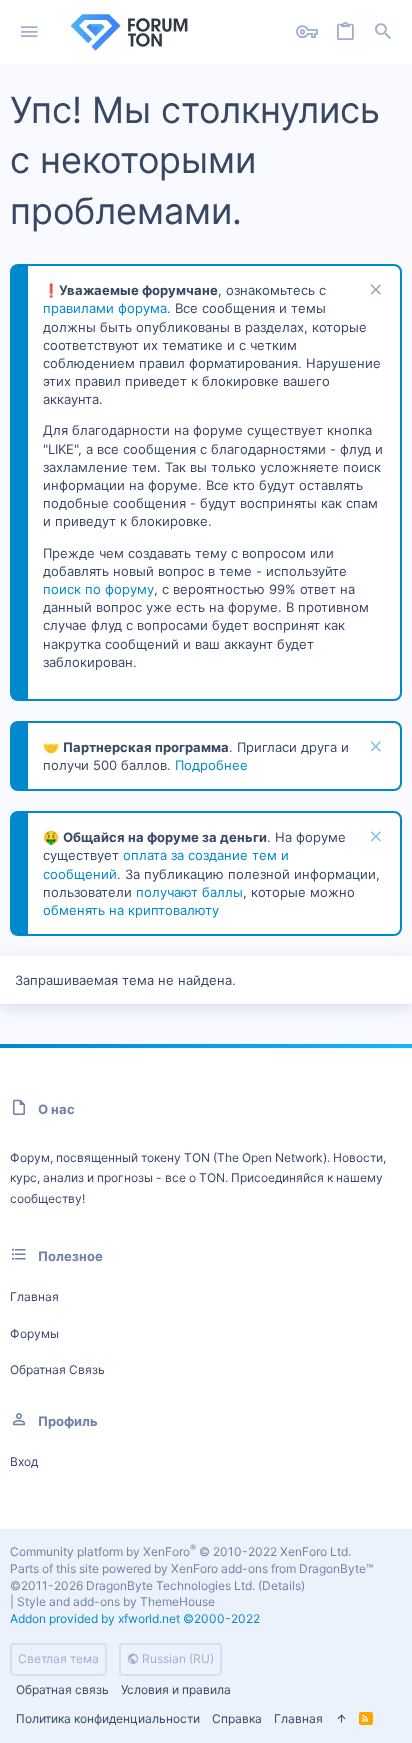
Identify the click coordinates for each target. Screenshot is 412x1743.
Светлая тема (58, 1658)
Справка (237, 1718)
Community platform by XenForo (180, 1551)
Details (281, 1585)
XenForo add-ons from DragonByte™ (272, 1568)
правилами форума (105, 308)
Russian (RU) (176, 1658)
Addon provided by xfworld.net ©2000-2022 (135, 1618)
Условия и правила (176, 1689)
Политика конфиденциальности (108, 1718)
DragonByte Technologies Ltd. (170, 1585)
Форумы (34, 1333)
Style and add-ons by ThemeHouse (116, 1601)
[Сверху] (341, 1719)
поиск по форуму (98, 589)
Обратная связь (57, 1369)
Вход (24, 1461)
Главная (34, 1296)
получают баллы (189, 892)
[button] (29, 32)
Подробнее (211, 765)
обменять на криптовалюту (131, 910)
